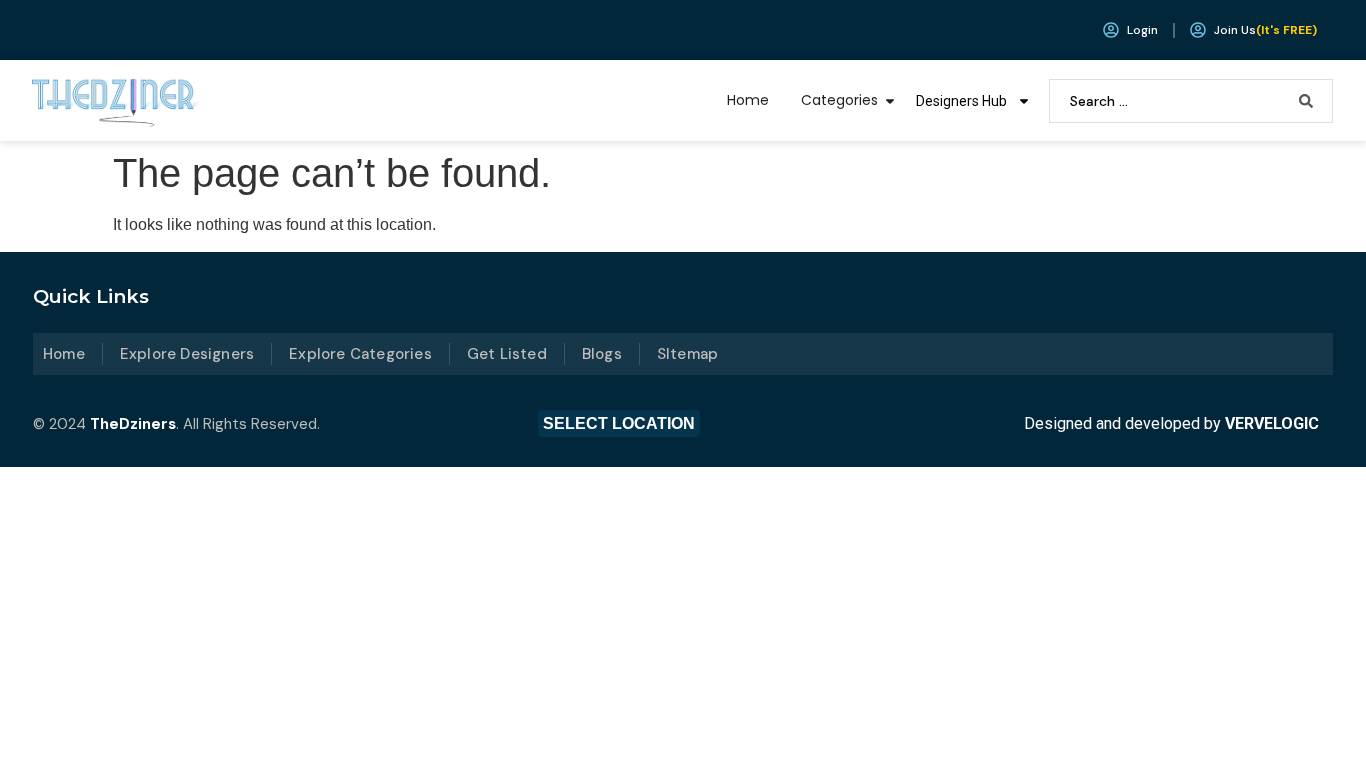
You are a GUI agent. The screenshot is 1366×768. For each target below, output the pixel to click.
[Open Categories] (890, 100)
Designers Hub (961, 101)
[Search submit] (1306, 101)
